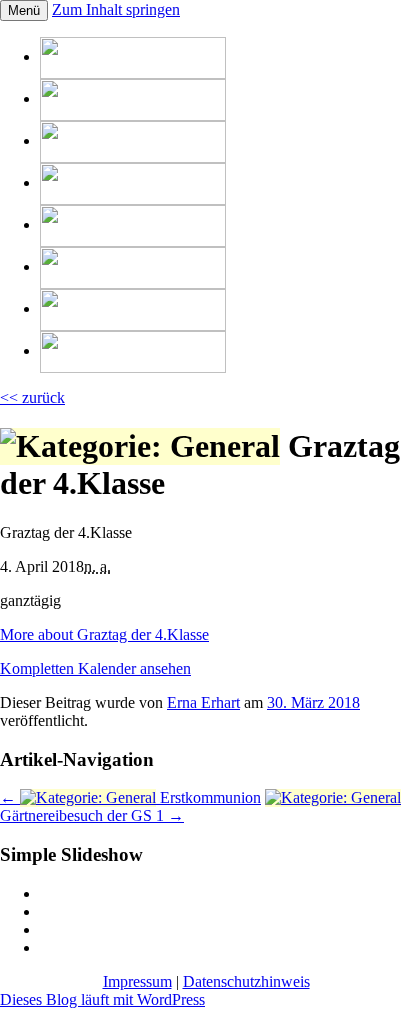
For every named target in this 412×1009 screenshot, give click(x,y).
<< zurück (32, 397)
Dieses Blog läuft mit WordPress (102, 999)
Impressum (137, 981)
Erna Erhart (203, 702)
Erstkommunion (130, 797)
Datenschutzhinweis (246, 981)
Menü (24, 10)
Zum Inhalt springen (116, 9)
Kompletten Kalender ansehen (95, 668)
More (104, 634)
